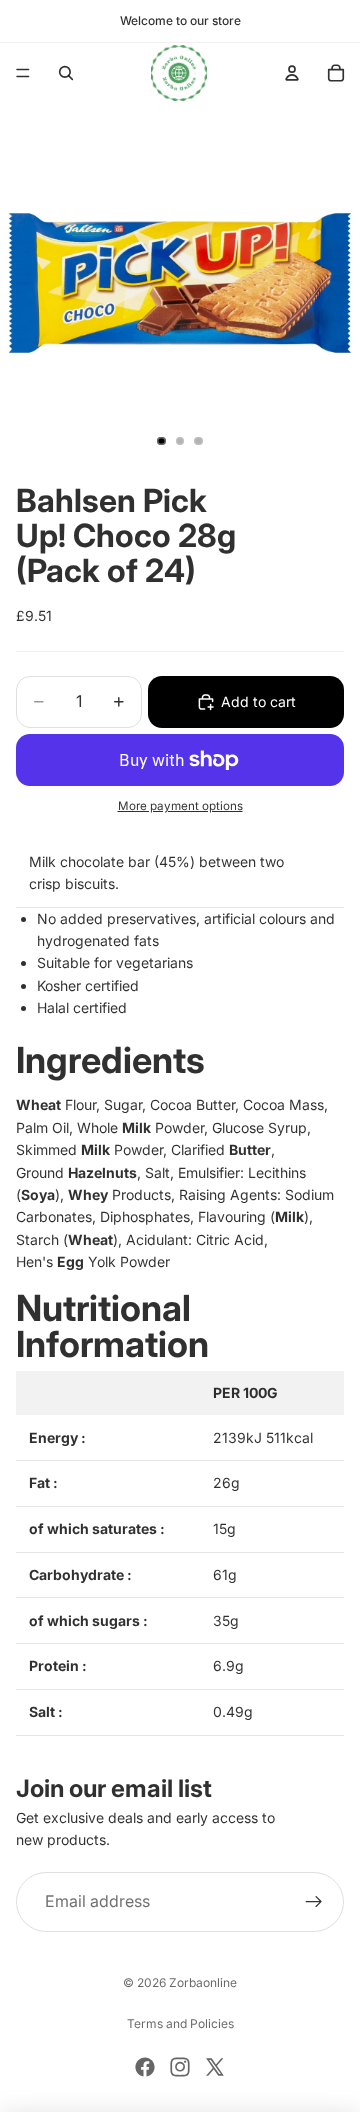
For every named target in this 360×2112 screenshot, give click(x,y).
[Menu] (23, 73)
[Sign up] (314, 1902)
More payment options (180, 806)
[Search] (66, 73)
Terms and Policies (180, 2023)
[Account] (292, 73)
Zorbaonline (203, 1982)
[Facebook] (145, 2067)
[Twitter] (215, 2067)
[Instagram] (180, 2067)
